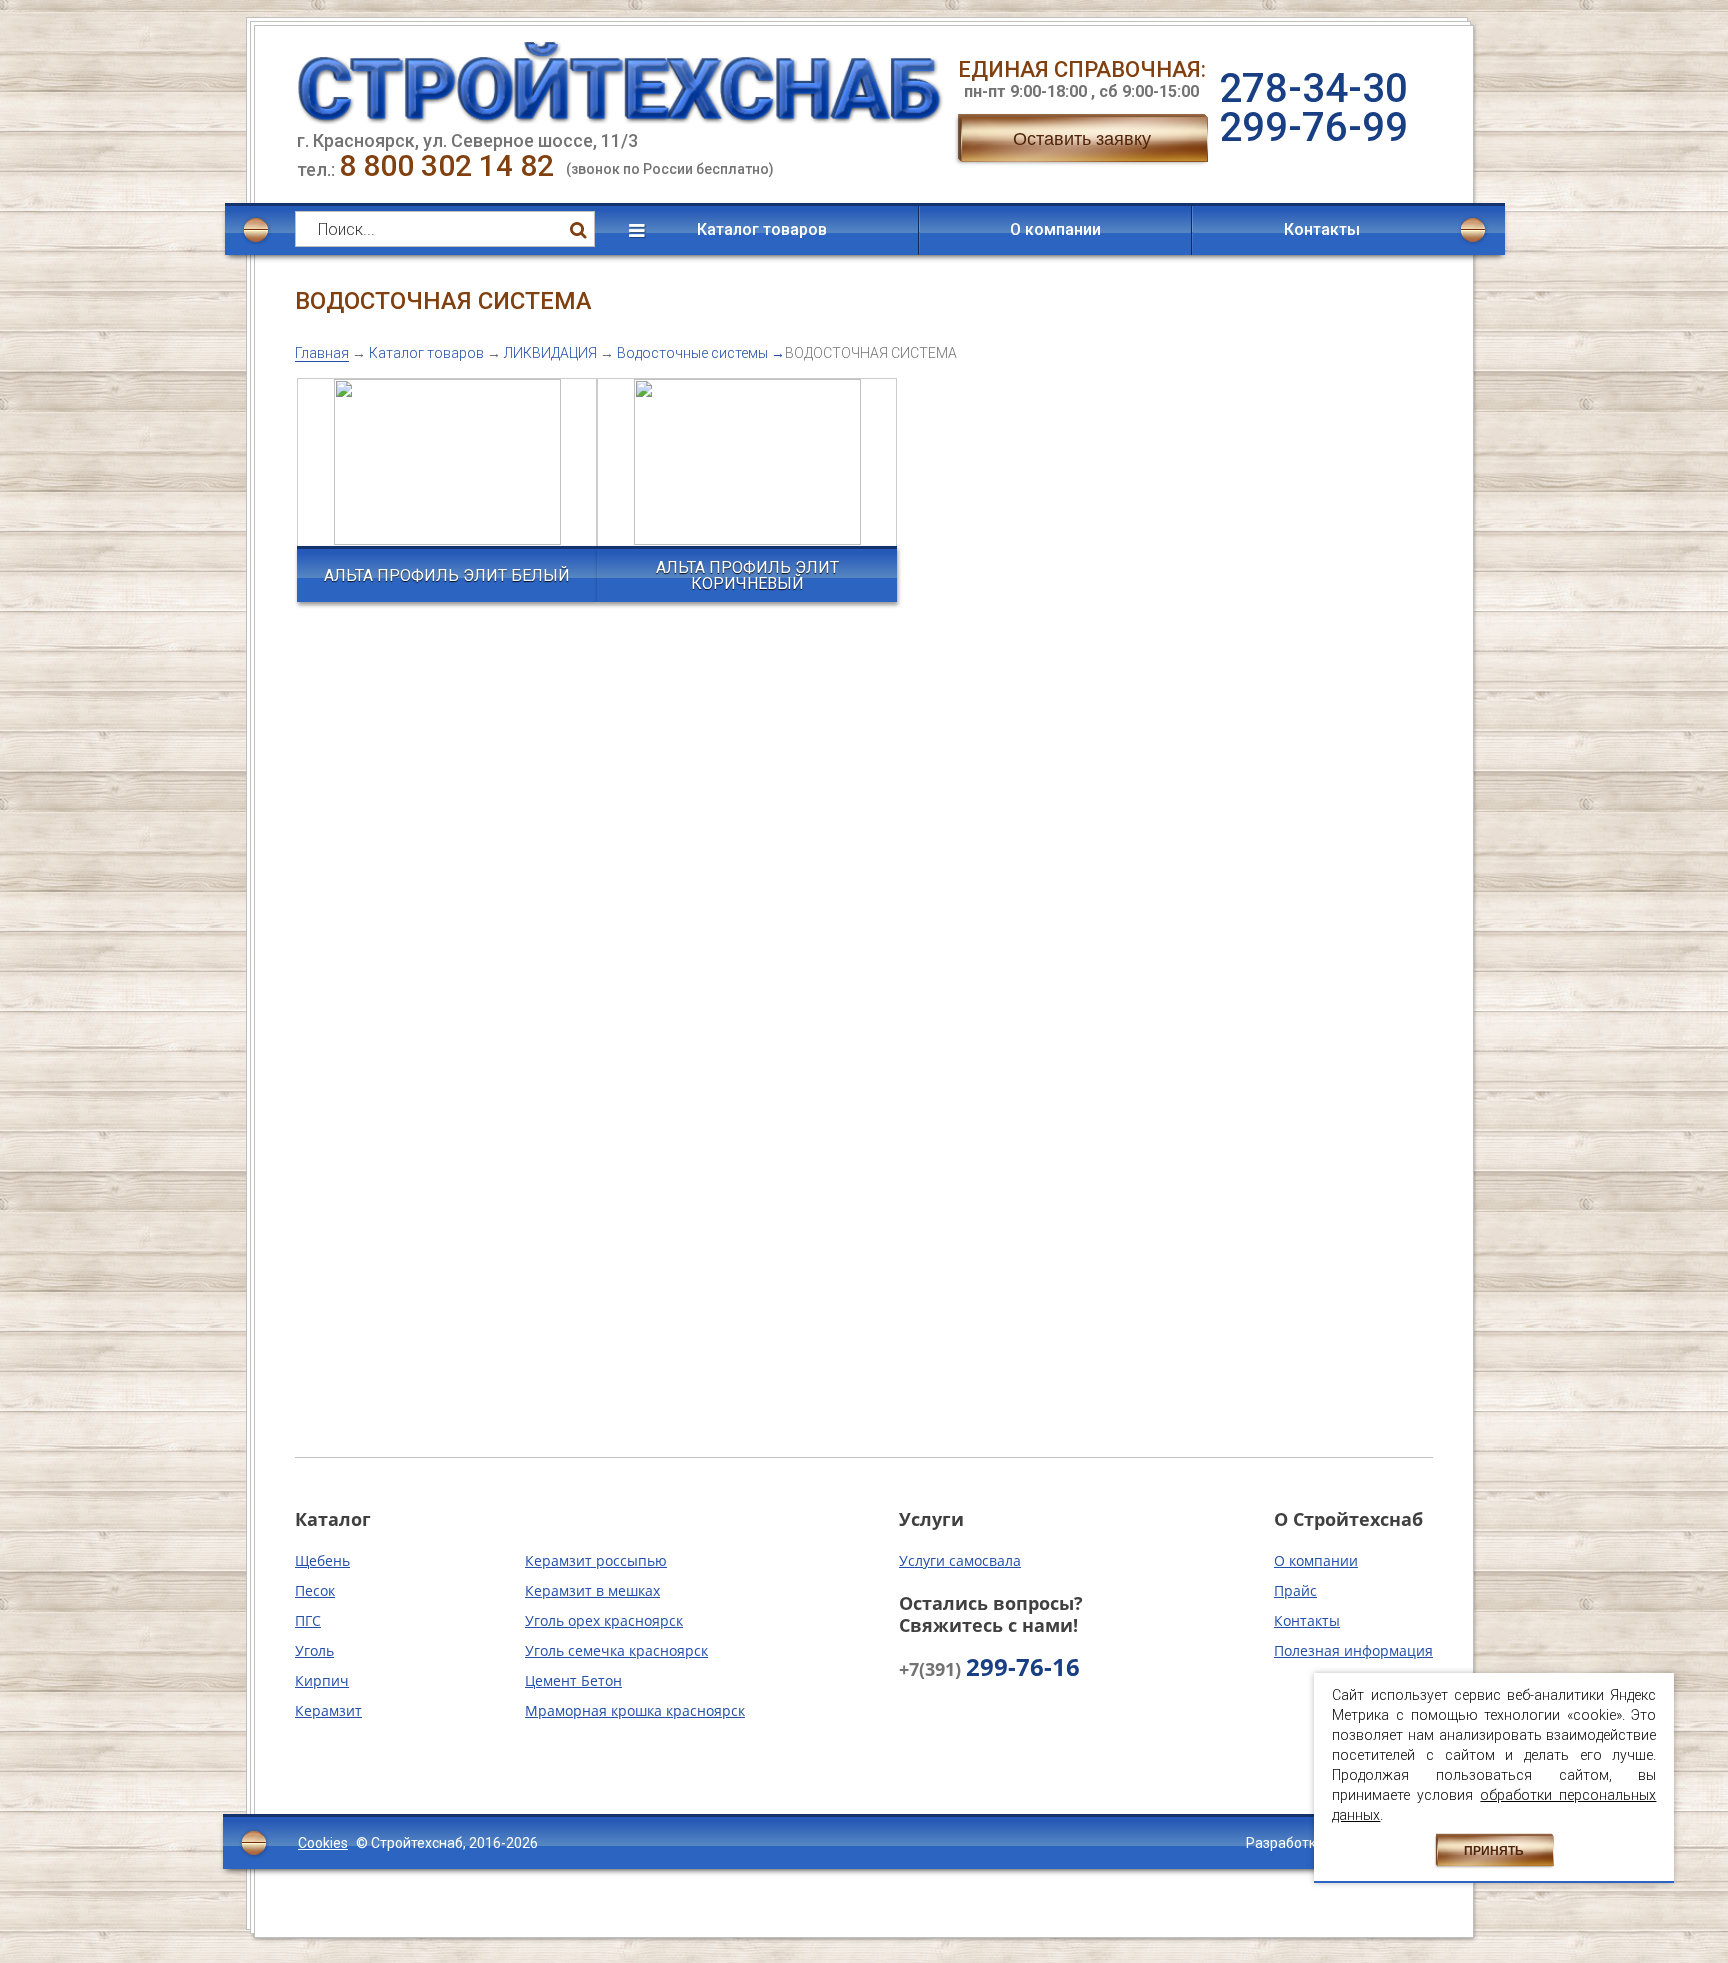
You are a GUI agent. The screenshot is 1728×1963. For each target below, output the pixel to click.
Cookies (323, 1843)
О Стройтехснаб (1348, 1519)
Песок (315, 1590)
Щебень (322, 1560)
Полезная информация (1353, 1650)
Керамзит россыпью (596, 1560)
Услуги (931, 1519)
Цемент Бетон (573, 1680)
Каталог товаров (762, 229)
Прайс (1295, 1590)
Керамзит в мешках (592, 1590)
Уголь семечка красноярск (616, 1650)
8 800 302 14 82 (450, 165)
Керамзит (328, 1710)
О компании (1055, 229)
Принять (1494, 1851)
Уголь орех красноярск (604, 1620)
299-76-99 (1313, 127)
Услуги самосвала (960, 1560)
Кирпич (322, 1680)
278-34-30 (1313, 88)
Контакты (1322, 229)
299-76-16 (989, 1668)
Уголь (314, 1650)
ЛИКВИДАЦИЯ (550, 353)
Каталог (333, 1519)
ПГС (308, 1620)
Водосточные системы (692, 353)
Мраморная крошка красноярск (635, 1710)
